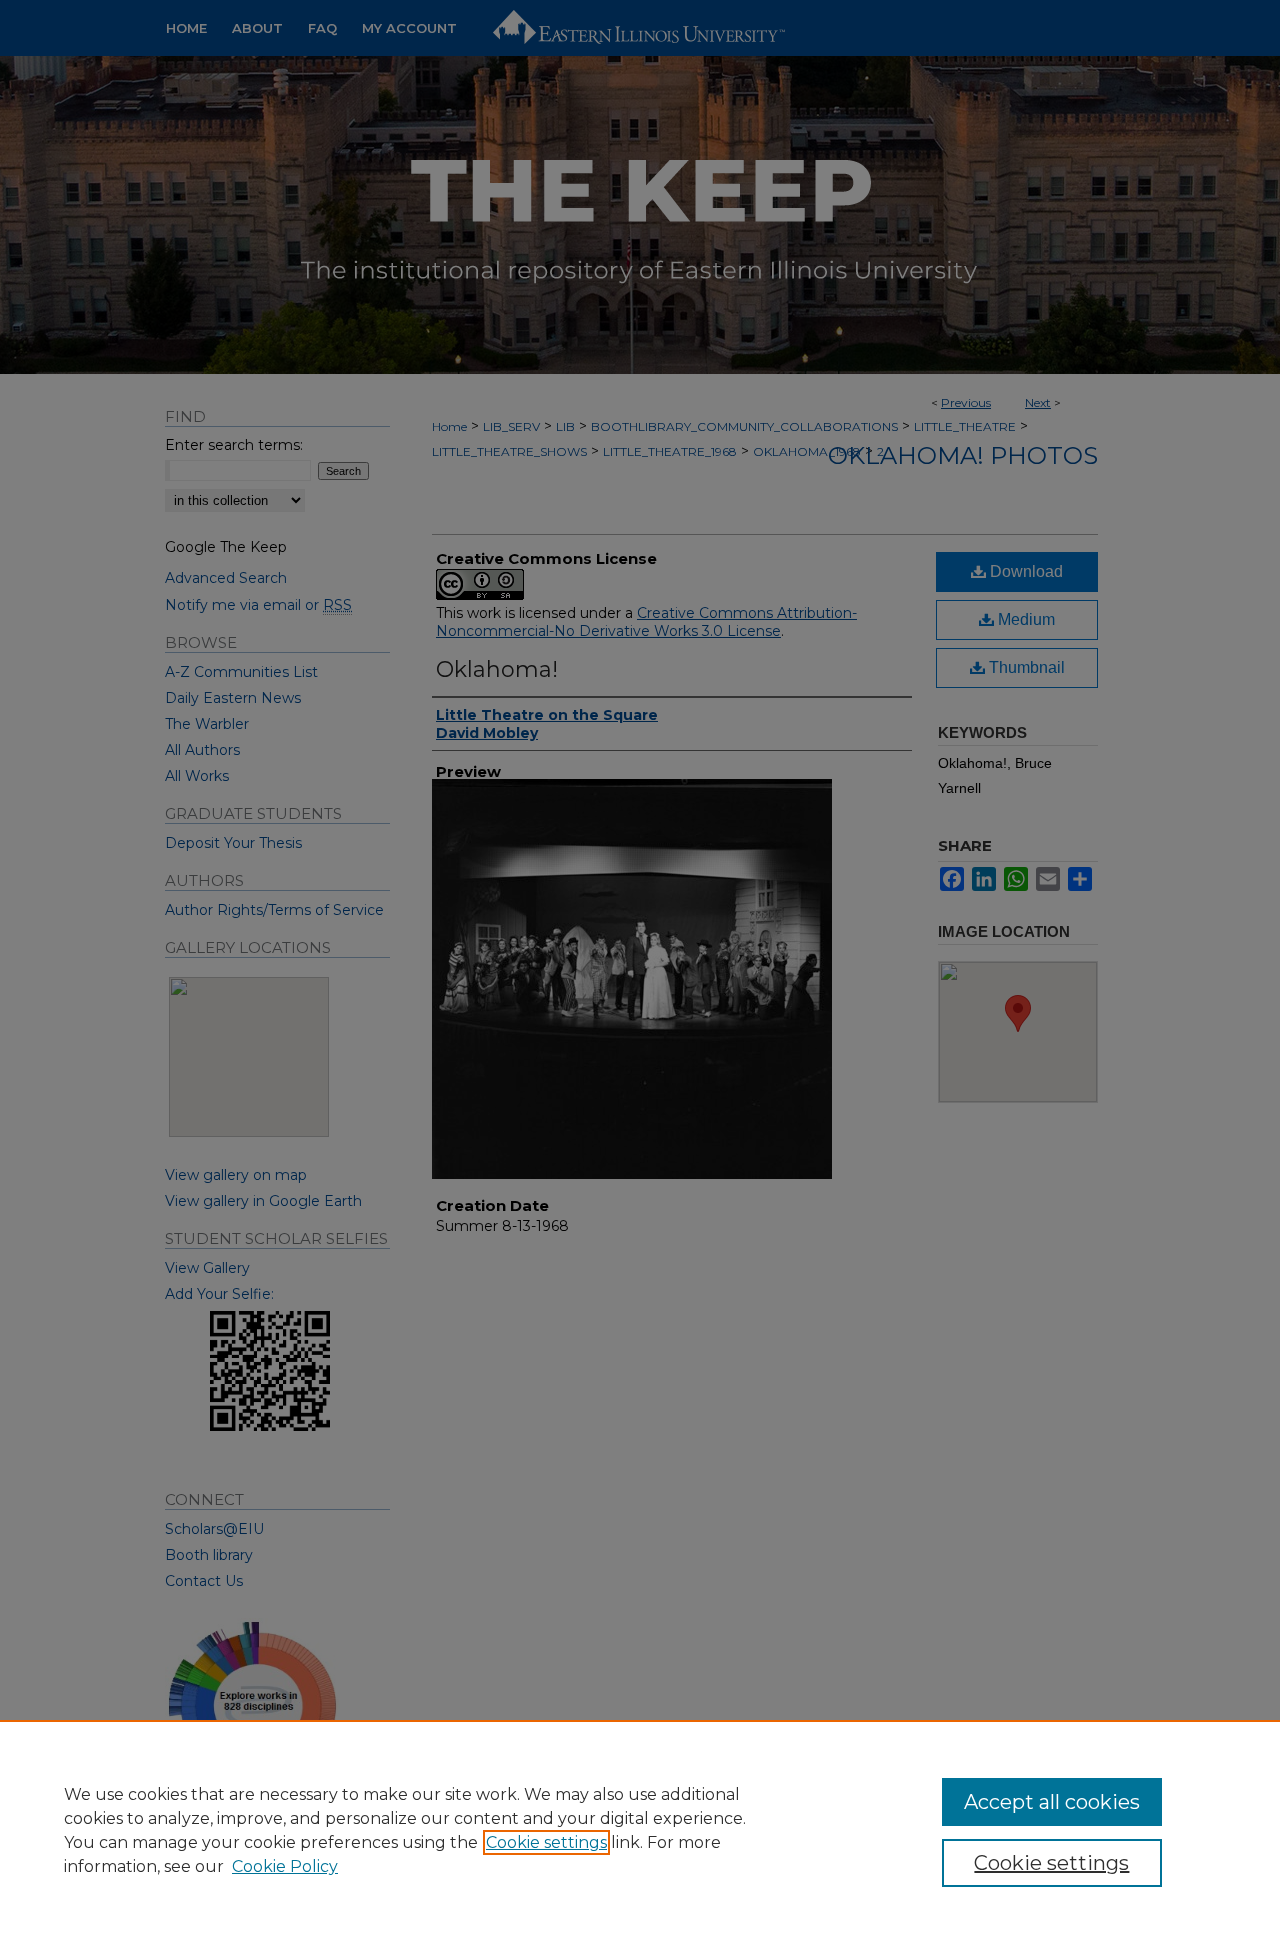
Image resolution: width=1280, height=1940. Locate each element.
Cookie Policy (285, 1866)
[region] (640, 1830)
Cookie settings (546, 1842)
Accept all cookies (1052, 1802)
